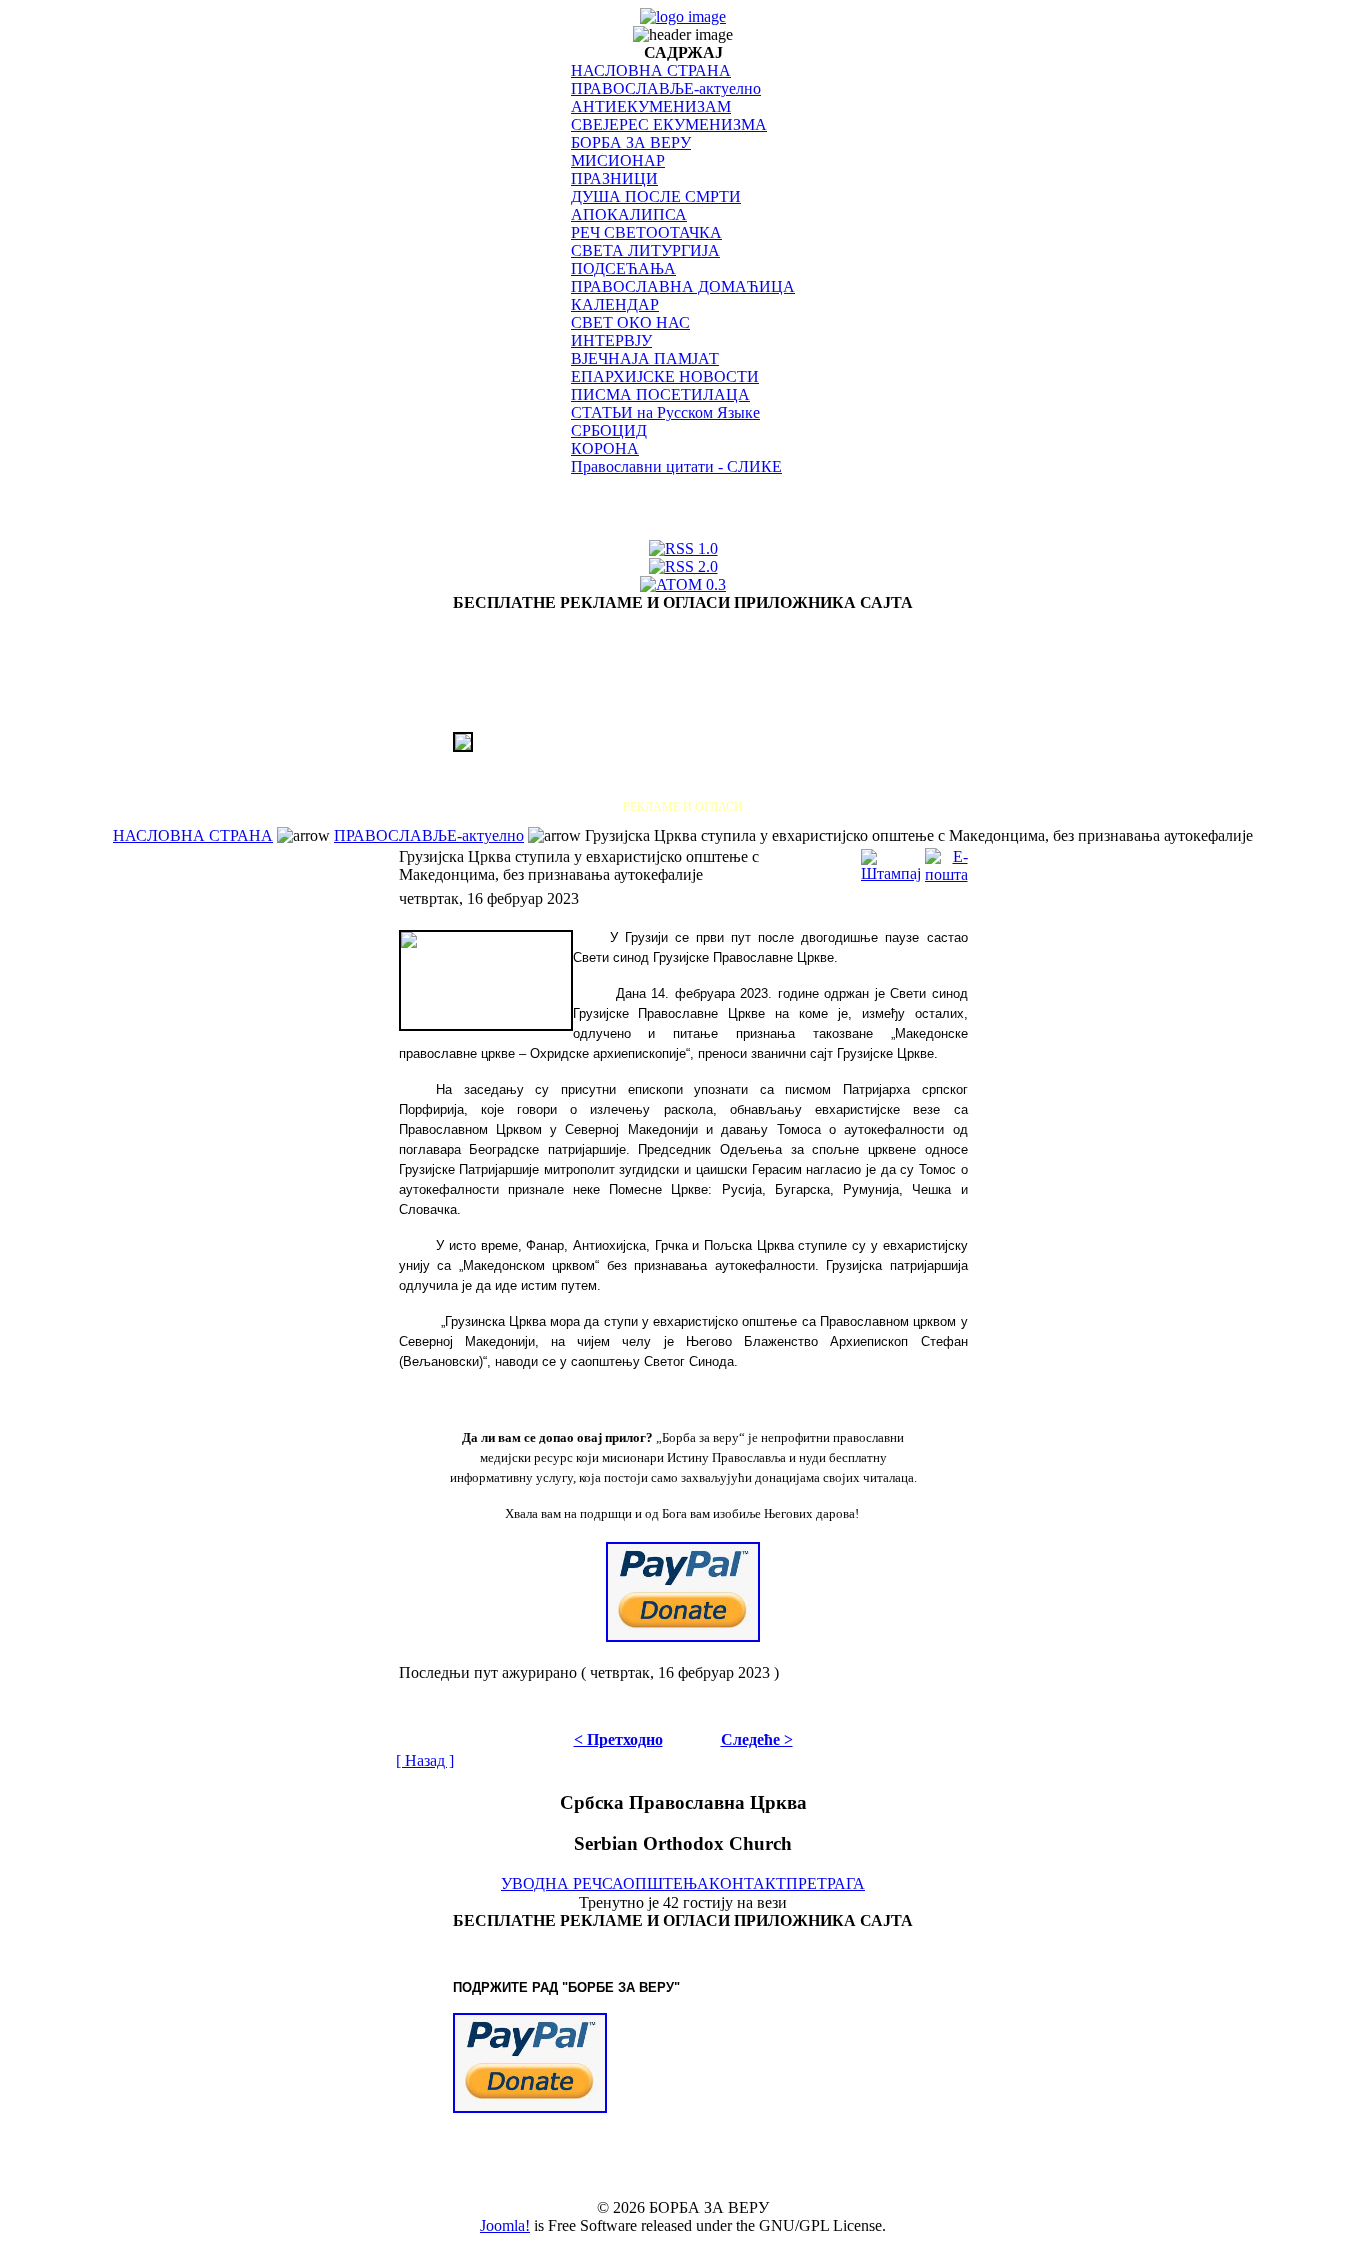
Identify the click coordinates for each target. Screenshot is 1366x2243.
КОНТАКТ (747, 1883)
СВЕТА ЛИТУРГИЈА (645, 250)
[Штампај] (891, 860)
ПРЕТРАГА (825, 1883)
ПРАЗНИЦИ (614, 178)
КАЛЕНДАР (615, 304)
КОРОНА (605, 448)
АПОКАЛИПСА (629, 214)
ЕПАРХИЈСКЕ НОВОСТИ (665, 376)
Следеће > (757, 1739)
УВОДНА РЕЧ (551, 1883)
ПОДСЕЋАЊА (623, 268)
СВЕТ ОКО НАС (630, 322)
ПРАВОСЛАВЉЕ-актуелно (666, 88)
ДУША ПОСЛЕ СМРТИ (656, 196)
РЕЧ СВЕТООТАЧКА (646, 232)
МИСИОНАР (618, 160)
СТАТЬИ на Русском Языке (665, 412)
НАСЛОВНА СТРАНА (651, 70)
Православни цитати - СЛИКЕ (676, 466)
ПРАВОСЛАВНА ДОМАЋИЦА (683, 286)
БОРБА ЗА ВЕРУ (631, 142)
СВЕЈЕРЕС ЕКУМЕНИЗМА (669, 124)
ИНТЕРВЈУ (611, 340)
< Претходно (618, 1739)
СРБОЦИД (609, 430)
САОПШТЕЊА (655, 1883)
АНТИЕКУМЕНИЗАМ (651, 106)
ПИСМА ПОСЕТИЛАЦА (660, 394)
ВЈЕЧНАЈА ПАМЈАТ (645, 358)
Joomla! (505, 2225)
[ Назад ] (425, 1760)
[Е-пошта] (946, 860)
